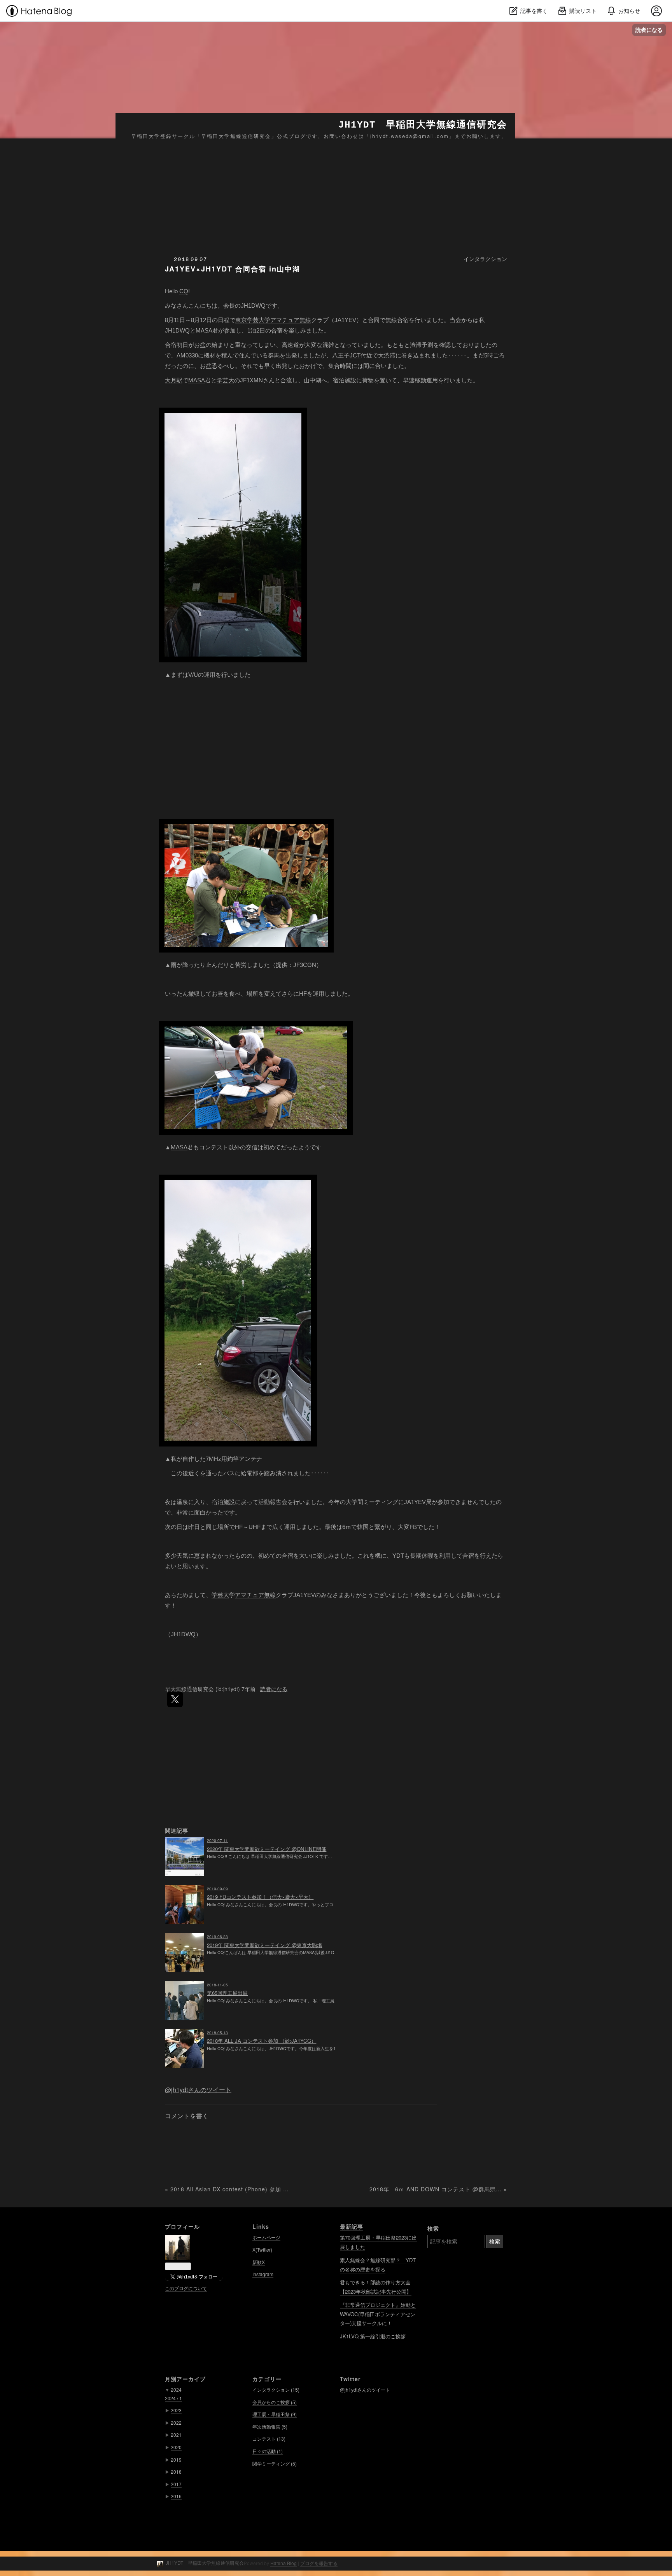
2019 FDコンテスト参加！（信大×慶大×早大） (260, 1897)
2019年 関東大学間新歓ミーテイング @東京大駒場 (264, 1945)
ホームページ (266, 2237)
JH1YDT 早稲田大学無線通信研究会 (423, 125)
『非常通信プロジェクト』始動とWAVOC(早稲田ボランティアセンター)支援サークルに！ (378, 2314)
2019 (176, 2460)
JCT (355, 355)
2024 (176, 2389)
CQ (184, 291)
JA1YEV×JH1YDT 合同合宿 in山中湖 (233, 269)
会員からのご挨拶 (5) (275, 2402)
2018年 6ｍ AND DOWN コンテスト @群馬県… (438, 2189)
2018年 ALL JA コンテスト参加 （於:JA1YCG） (262, 2041)
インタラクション (485, 259)
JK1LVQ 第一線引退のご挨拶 (373, 2336)
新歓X (259, 2262)
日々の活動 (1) (268, 2451)
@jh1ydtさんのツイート (198, 2090)
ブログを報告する (319, 2563)
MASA (204, 330)
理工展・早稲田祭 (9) (275, 2414)
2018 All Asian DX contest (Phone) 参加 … (227, 2189)
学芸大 (225, 380)
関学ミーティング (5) (275, 2463)
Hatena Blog (283, 2563)
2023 (176, 2410)
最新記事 (352, 2226)
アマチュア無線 (291, 320)
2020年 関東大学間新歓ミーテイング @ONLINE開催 (267, 1849)
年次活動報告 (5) (270, 2426)
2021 (176, 2435)
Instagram (263, 2274)
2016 (176, 2496)
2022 (176, 2423)
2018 (176, 2472)
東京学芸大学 (253, 320)
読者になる (649, 30)
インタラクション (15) (276, 2389)
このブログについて (186, 2288)
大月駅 (174, 380)
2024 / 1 (173, 2398)
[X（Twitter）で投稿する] (175, 1699)
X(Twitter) (262, 2249)
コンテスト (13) (269, 2439)
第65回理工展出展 (227, 1993)
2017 (176, 2484)
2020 (176, 2447)
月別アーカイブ (185, 2379)
